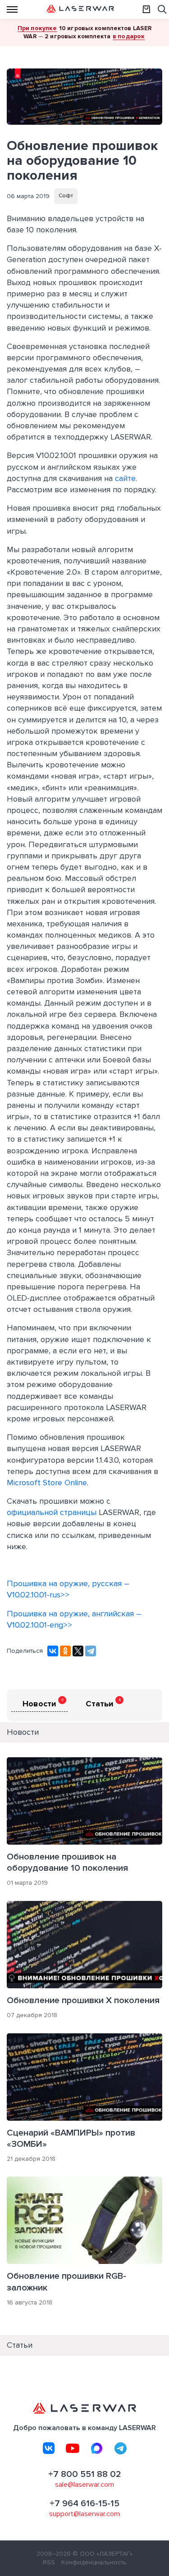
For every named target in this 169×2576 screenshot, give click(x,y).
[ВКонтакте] (53, 1651)
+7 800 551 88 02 (85, 2474)
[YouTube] (73, 2448)
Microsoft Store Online (47, 1483)
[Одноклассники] (65, 1651)
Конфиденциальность (94, 2562)
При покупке (37, 28)
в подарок (129, 36)
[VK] (49, 2448)
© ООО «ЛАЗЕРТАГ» (103, 2554)
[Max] (96, 2448)
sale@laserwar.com (84, 2485)
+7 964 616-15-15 (84, 2503)
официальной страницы (52, 1512)
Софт (66, 196)
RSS (49, 2562)
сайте (125, 478)
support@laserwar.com (84, 2514)
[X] (78, 1651)
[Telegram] (91, 1651)
